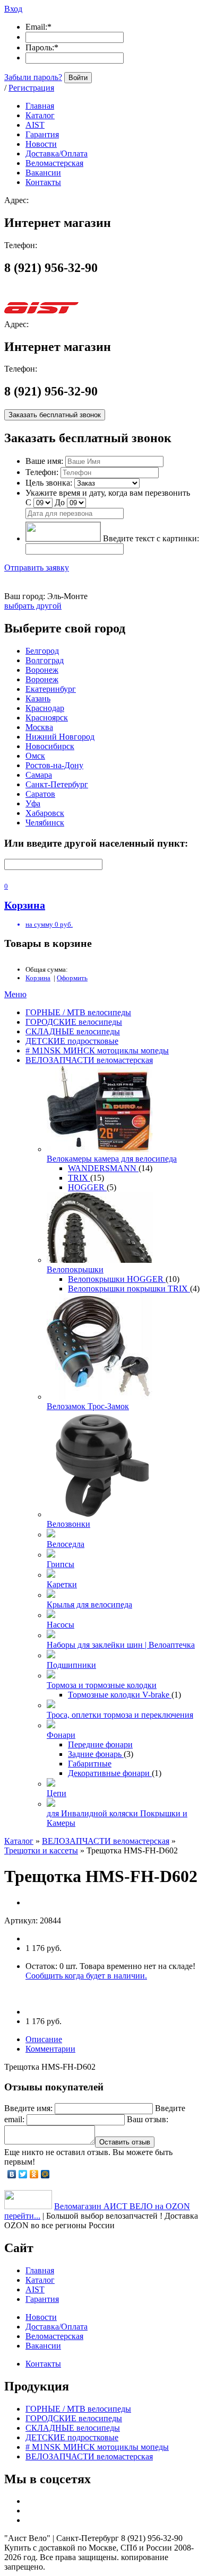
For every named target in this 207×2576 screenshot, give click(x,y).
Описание (44, 2039)
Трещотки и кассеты (41, 1850)
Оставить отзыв (125, 2142)
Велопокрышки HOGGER (117, 1279)
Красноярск (47, 718)
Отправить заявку (37, 568)
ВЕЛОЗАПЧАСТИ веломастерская (89, 1060)
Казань (38, 698)
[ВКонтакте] (12, 2174)
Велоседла (66, 1544)
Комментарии (50, 2049)
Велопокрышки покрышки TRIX (129, 1289)
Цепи (57, 1793)
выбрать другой (33, 606)
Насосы (61, 1625)
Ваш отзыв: (148, 2119)
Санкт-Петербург (57, 784)
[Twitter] (23, 2174)
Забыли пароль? (33, 77)
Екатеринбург (51, 689)
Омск (35, 756)
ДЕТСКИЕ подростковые (72, 1041)
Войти (78, 78)
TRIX (79, 1178)
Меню (15, 994)
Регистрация (31, 88)
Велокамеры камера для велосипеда (112, 1159)
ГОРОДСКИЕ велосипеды (74, 1022)
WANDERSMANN (103, 1168)
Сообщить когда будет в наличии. (86, 1976)
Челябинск (45, 823)
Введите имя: (28, 2108)
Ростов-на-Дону (54, 765)
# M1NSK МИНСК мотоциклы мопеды (97, 1050)
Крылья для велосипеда (89, 1604)
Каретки (62, 1584)
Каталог (19, 1841)
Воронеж (42, 670)
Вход (13, 9)
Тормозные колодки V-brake (120, 1695)
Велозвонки (68, 1524)
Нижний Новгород (60, 737)
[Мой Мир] (45, 2174)
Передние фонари (100, 1744)
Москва (39, 727)
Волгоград (45, 660)
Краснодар (45, 708)
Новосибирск (50, 746)
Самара (39, 775)
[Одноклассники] (34, 2174)
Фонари (61, 1735)
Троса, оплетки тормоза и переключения (120, 1715)
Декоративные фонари (110, 1773)
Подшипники (71, 1665)
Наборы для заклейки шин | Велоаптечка (121, 1645)
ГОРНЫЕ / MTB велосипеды (78, 1012)
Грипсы (61, 1564)
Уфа (33, 803)
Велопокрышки (75, 1269)
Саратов (40, 794)
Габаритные (90, 1764)
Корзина (38, 978)
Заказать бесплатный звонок (55, 415)
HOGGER (87, 1187)
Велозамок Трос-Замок (88, 1406)
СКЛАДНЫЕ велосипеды (73, 1031)
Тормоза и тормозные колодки (102, 1685)
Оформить (72, 978)
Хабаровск (45, 813)
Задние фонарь (96, 1754)
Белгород (42, 651)
